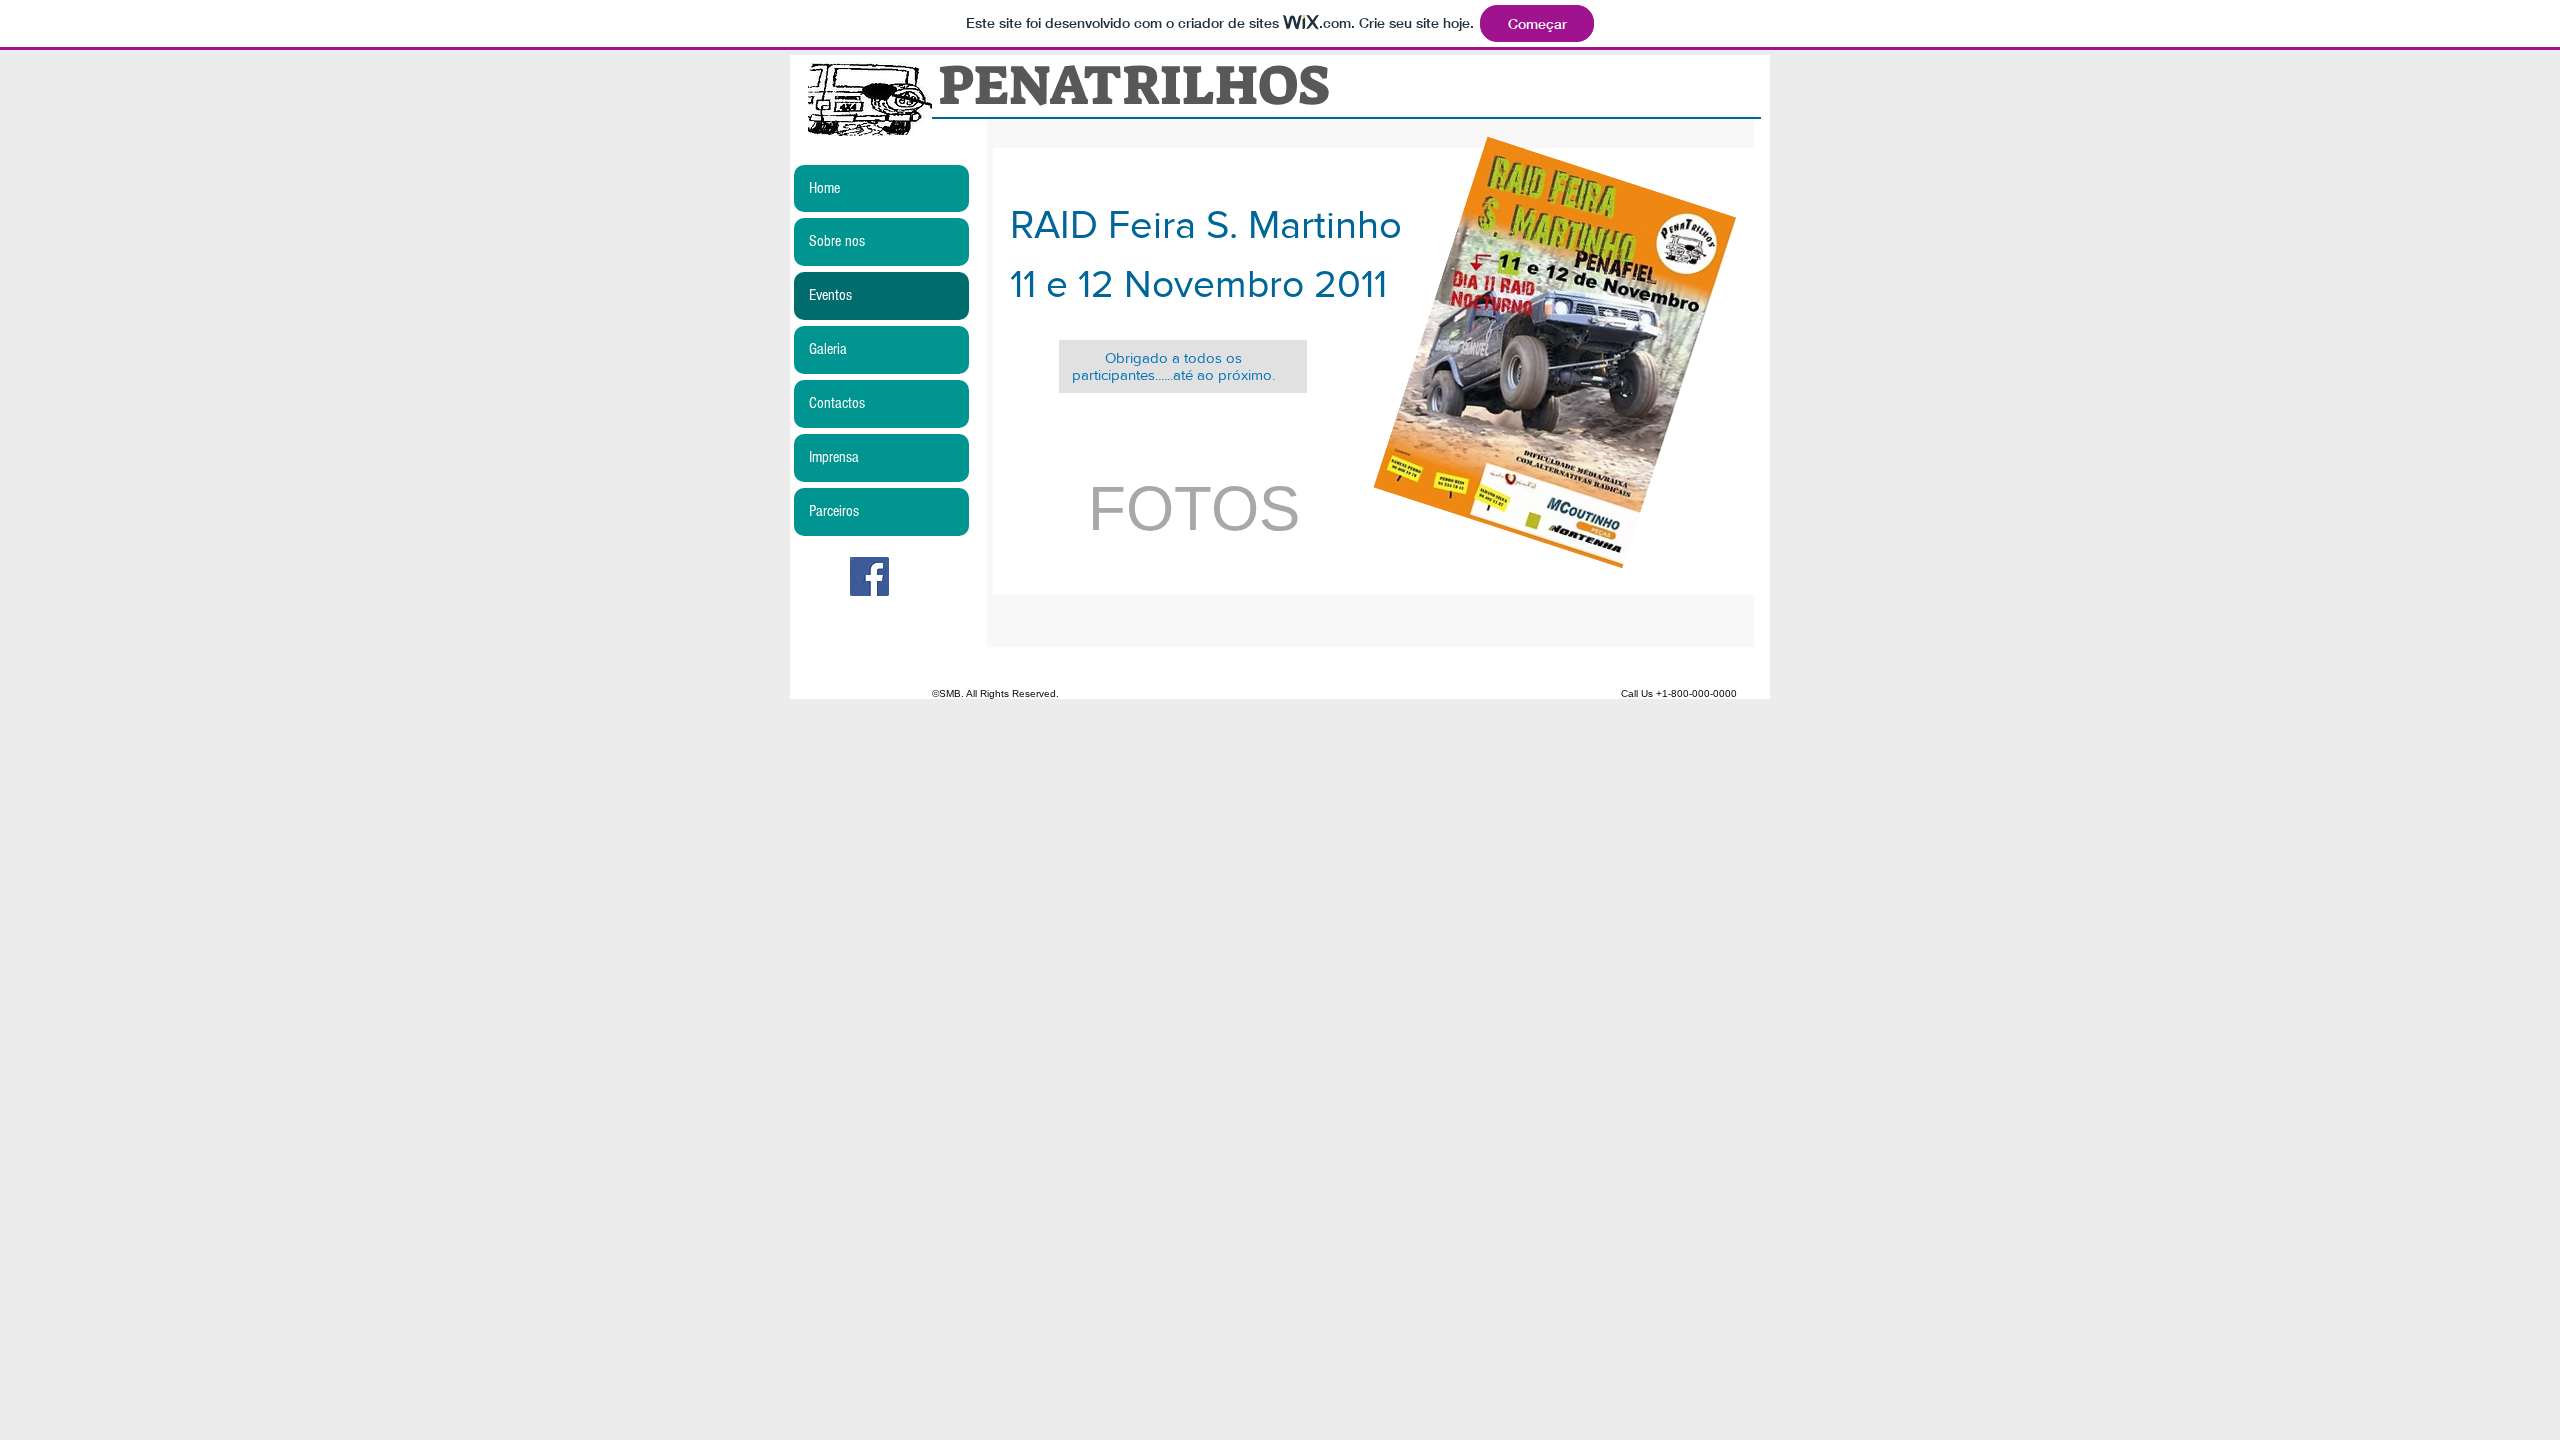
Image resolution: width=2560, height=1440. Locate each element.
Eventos (830, 295)
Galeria (828, 349)
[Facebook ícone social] (869, 576)
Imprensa (834, 457)
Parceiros (834, 511)
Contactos (837, 403)
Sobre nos (837, 241)
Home (824, 188)
